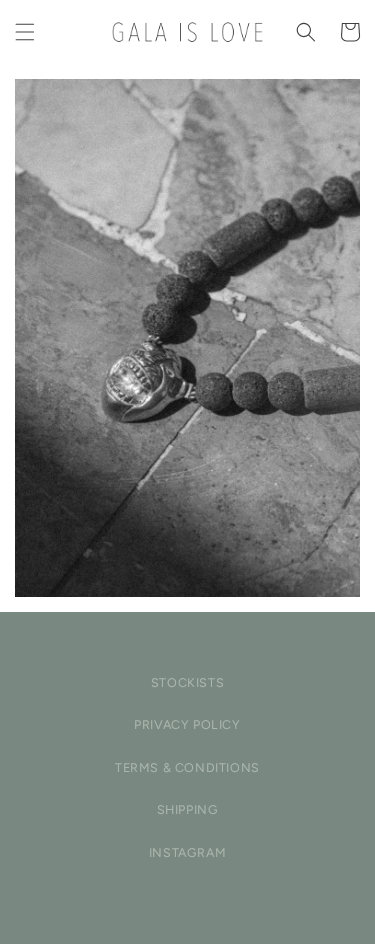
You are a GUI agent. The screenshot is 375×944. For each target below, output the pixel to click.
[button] (25, 32)
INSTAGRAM (187, 852)
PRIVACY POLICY (187, 724)
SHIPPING (188, 809)
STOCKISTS (187, 682)
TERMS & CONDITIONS (187, 767)
